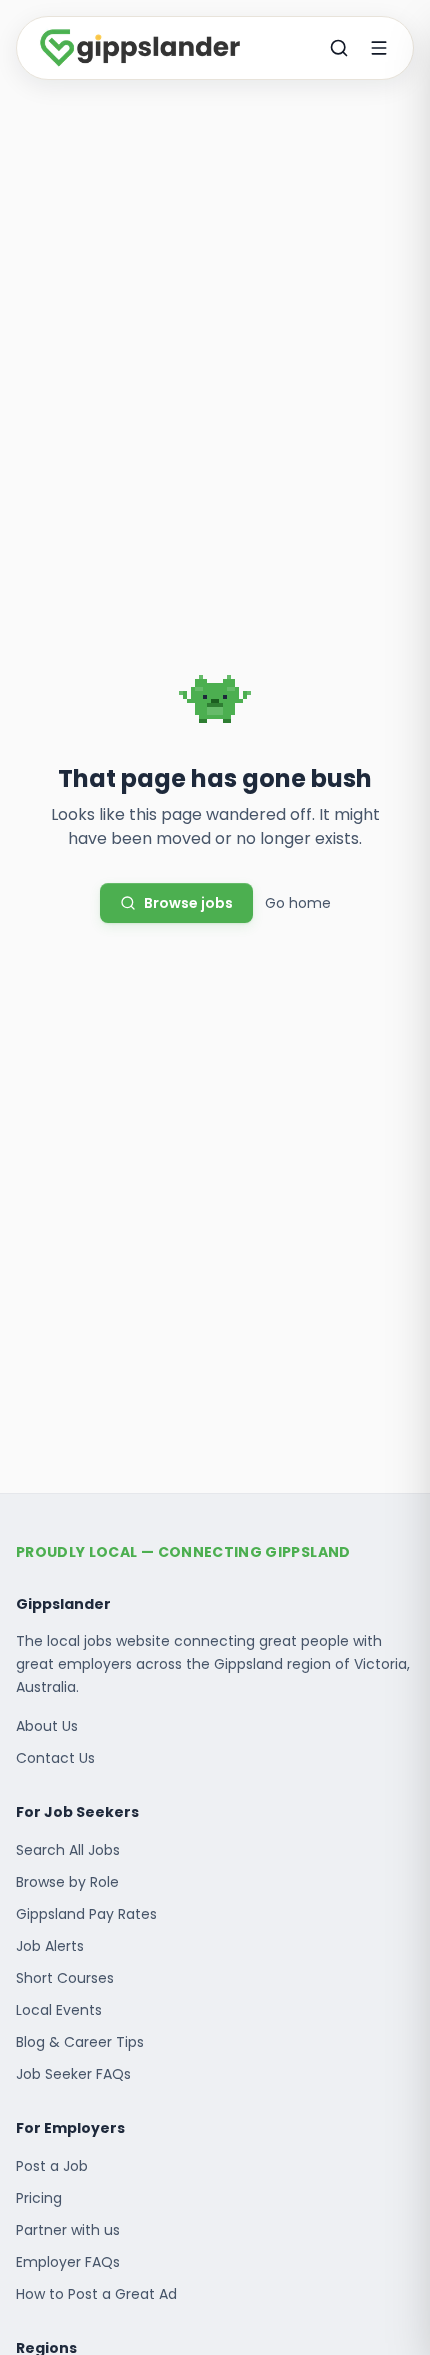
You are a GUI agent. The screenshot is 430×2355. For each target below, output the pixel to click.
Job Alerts (50, 1946)
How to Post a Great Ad (96, 2294)
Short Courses (65, 1978)
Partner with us (68, 2230)
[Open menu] (379, 48)
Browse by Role (67, 1882)
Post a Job (52, 2166)
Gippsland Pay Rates (86, 1914)
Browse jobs (188, 903)
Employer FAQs (68, 2262)
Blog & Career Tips (80, 2042)
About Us (47, 1726)
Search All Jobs (68, 1850)
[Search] (339, 48)
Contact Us (55, 1758)
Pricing (39, 2198)
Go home (298, 903)
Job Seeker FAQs (73, 2074)
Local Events (59, 2010)
